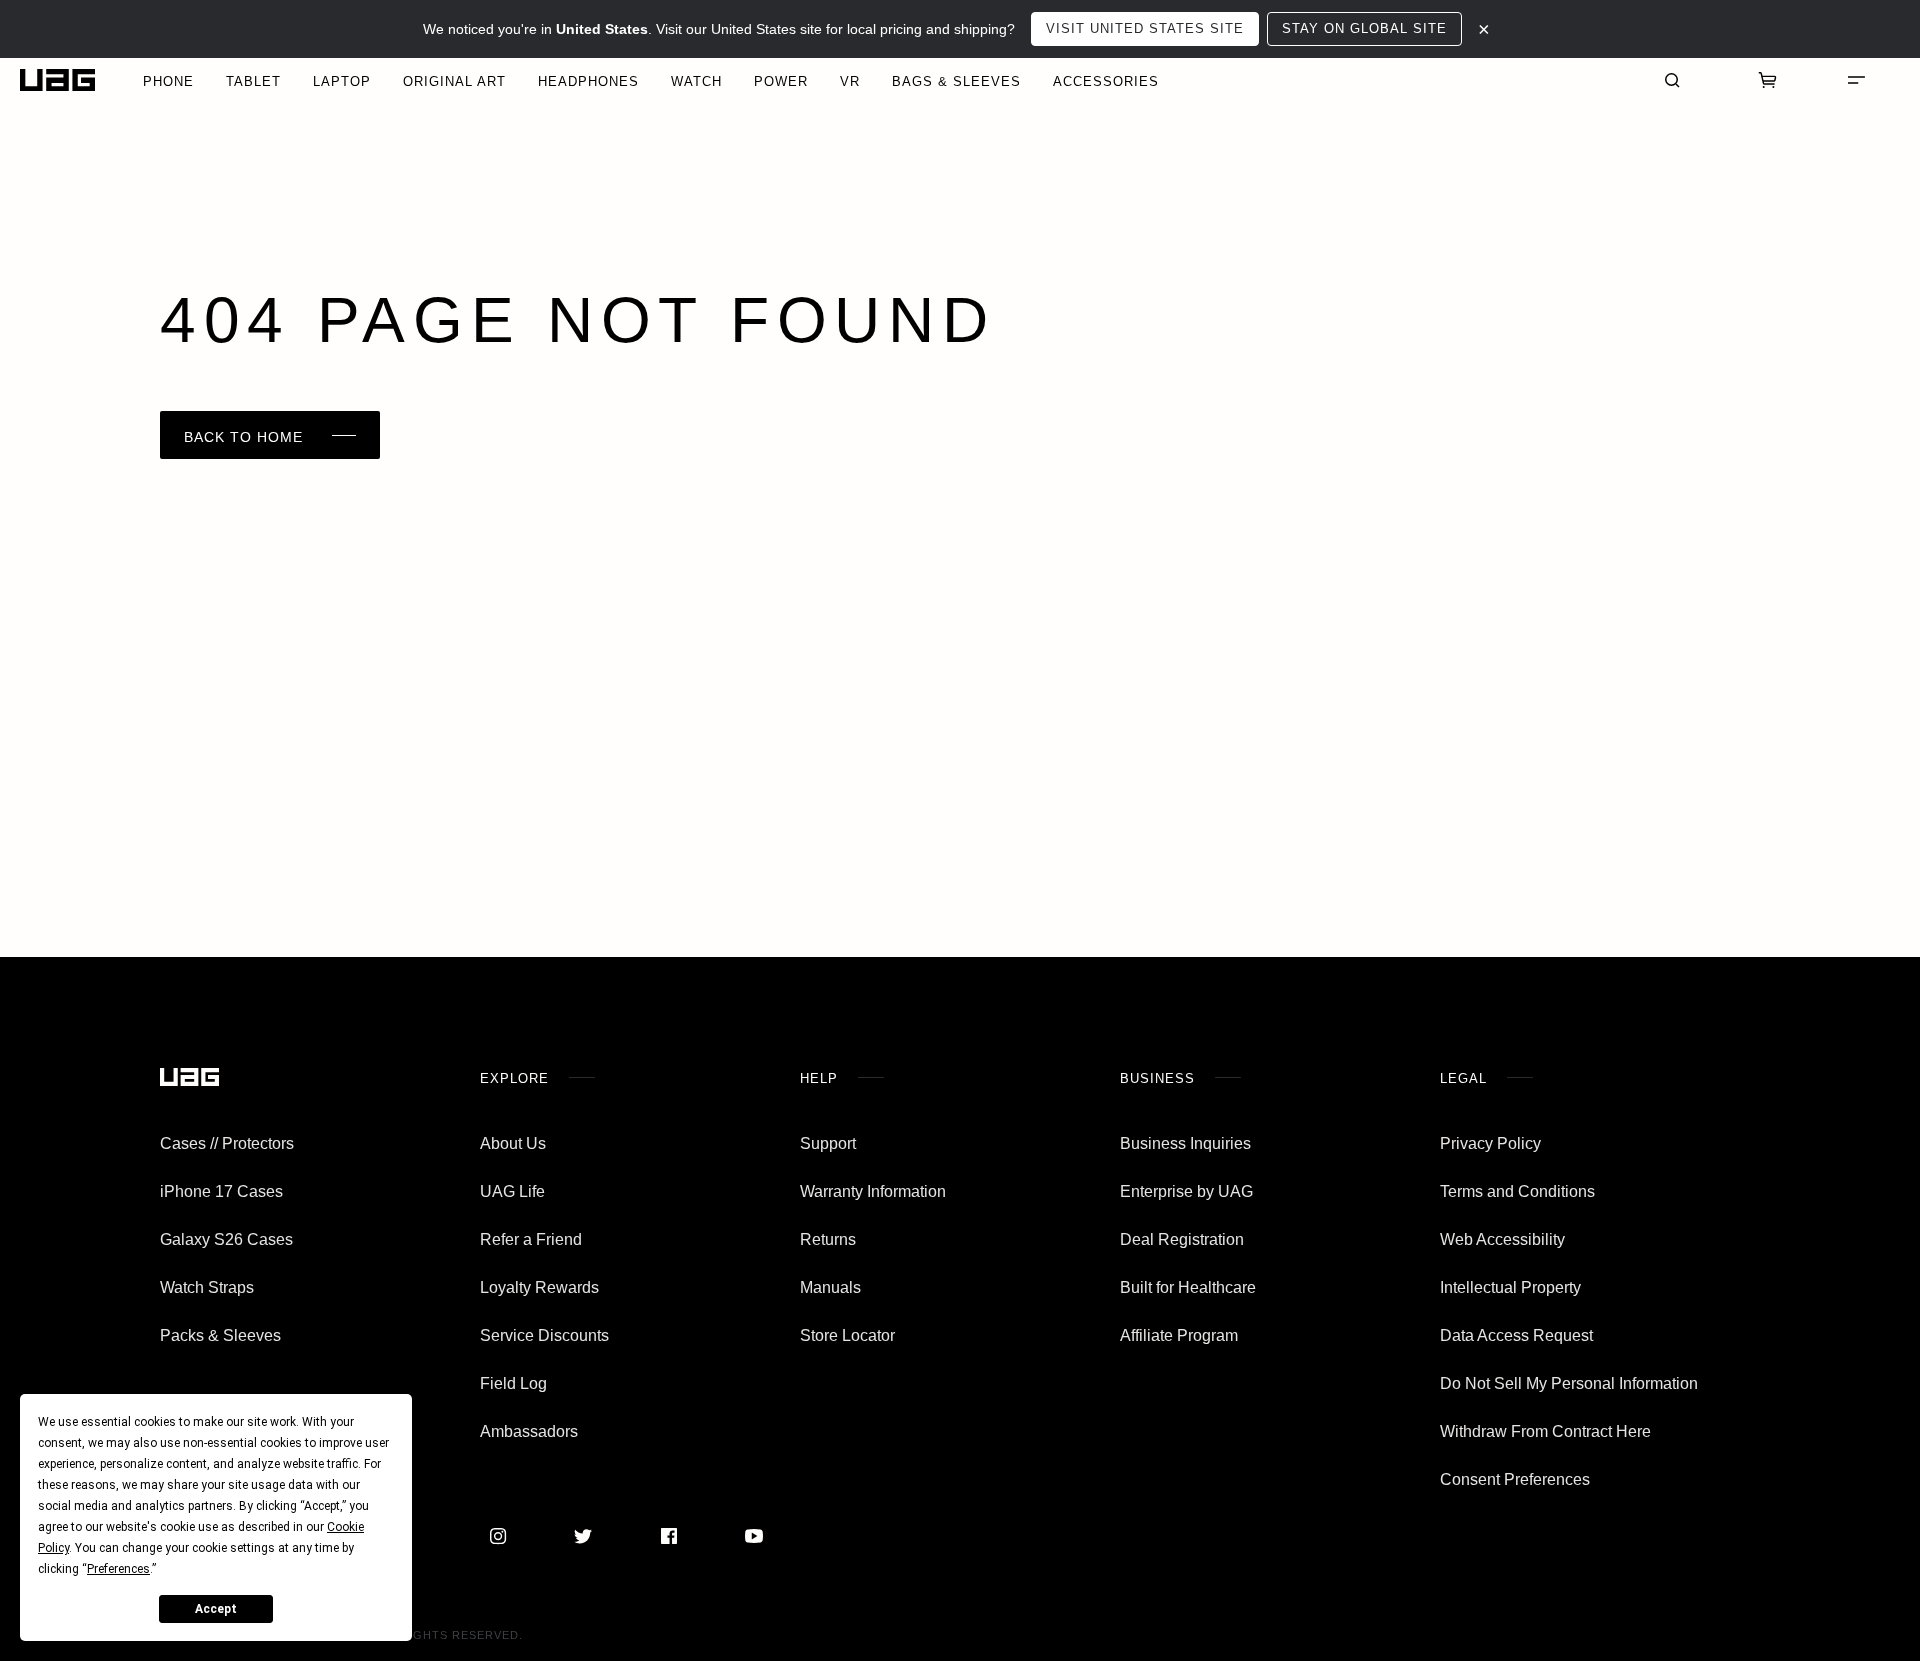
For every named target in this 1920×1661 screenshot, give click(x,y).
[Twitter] (583, 1536)
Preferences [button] (118, 1569)
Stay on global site (1364, 28)
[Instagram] (498, 1536)
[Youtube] (754, 1536)
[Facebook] (669, 1536)
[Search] (1672, 80)
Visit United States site (1145, 28)
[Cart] (1768, 80)
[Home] (57, 80)
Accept (216, 1609)
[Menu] (1856, 80)
